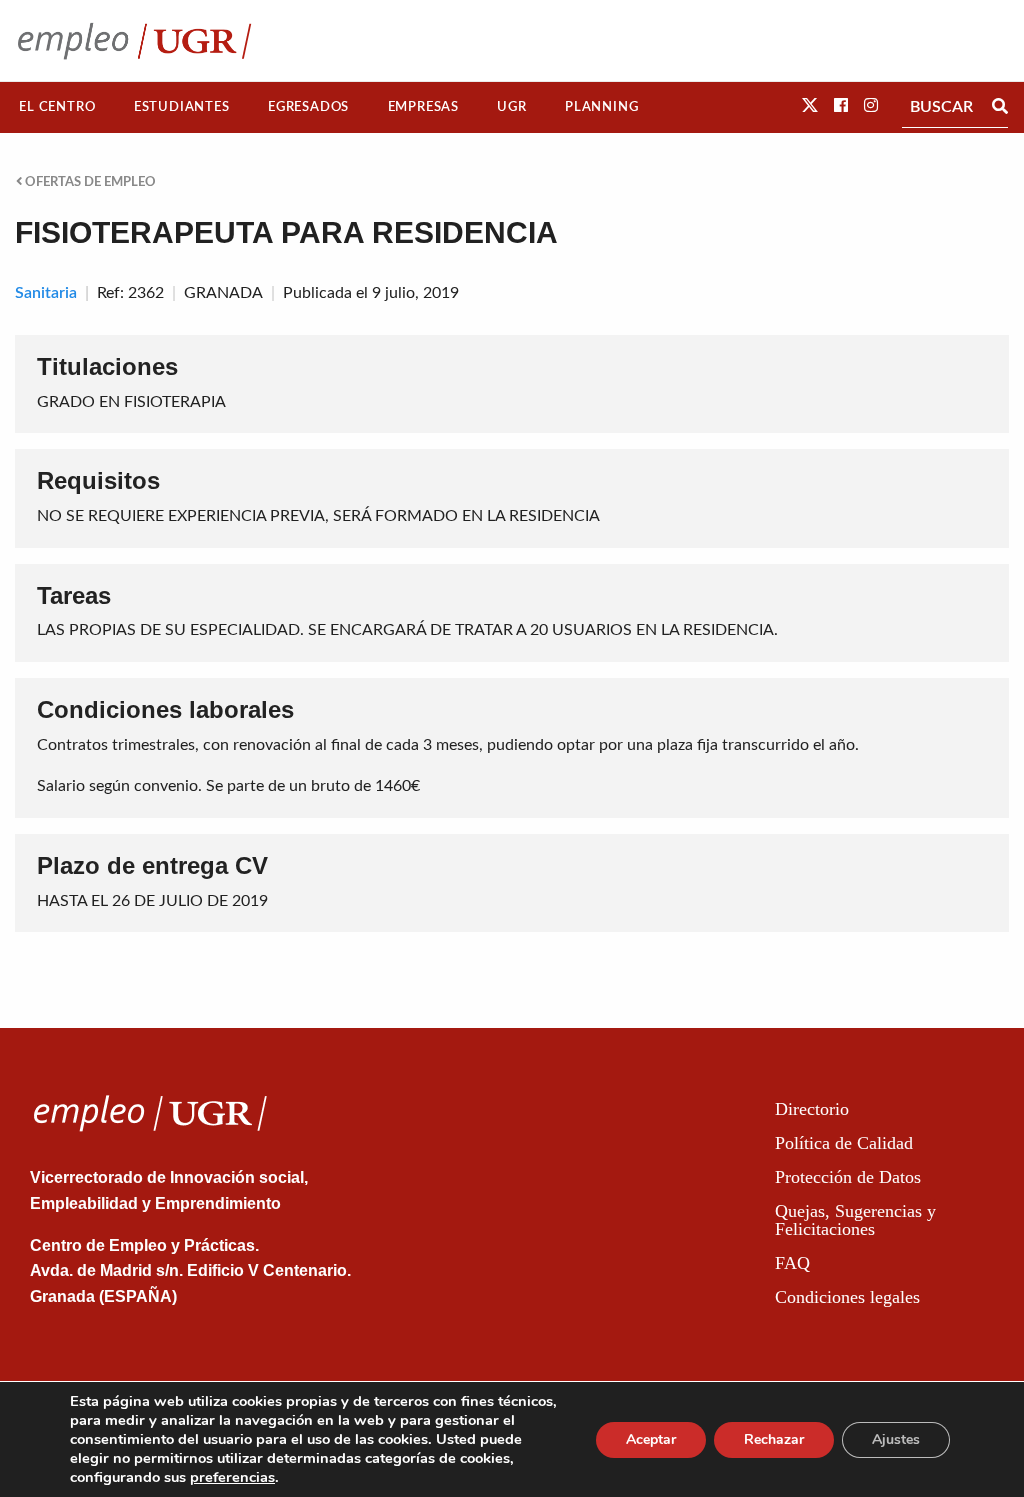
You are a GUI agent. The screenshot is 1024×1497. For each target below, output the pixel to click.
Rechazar (774, 1439)
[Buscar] (1000, 107)
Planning (601, 107)
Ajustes (896, 1439)
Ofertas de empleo (89, 182)
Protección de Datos (848, 1177)
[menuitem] (57, 107)
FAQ (792, 1263)
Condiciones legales (847, 1297)
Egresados (308, 107)
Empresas (423, 107)
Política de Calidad (844, 1143)
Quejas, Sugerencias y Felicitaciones (855, 1220)
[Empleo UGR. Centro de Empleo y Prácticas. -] (134, 40)
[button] (810, 106)
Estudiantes (182, 107)
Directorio (812, 1109)
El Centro (57, 107)
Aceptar (651, 1439)
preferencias (232, 1477)
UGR (511, 107)
